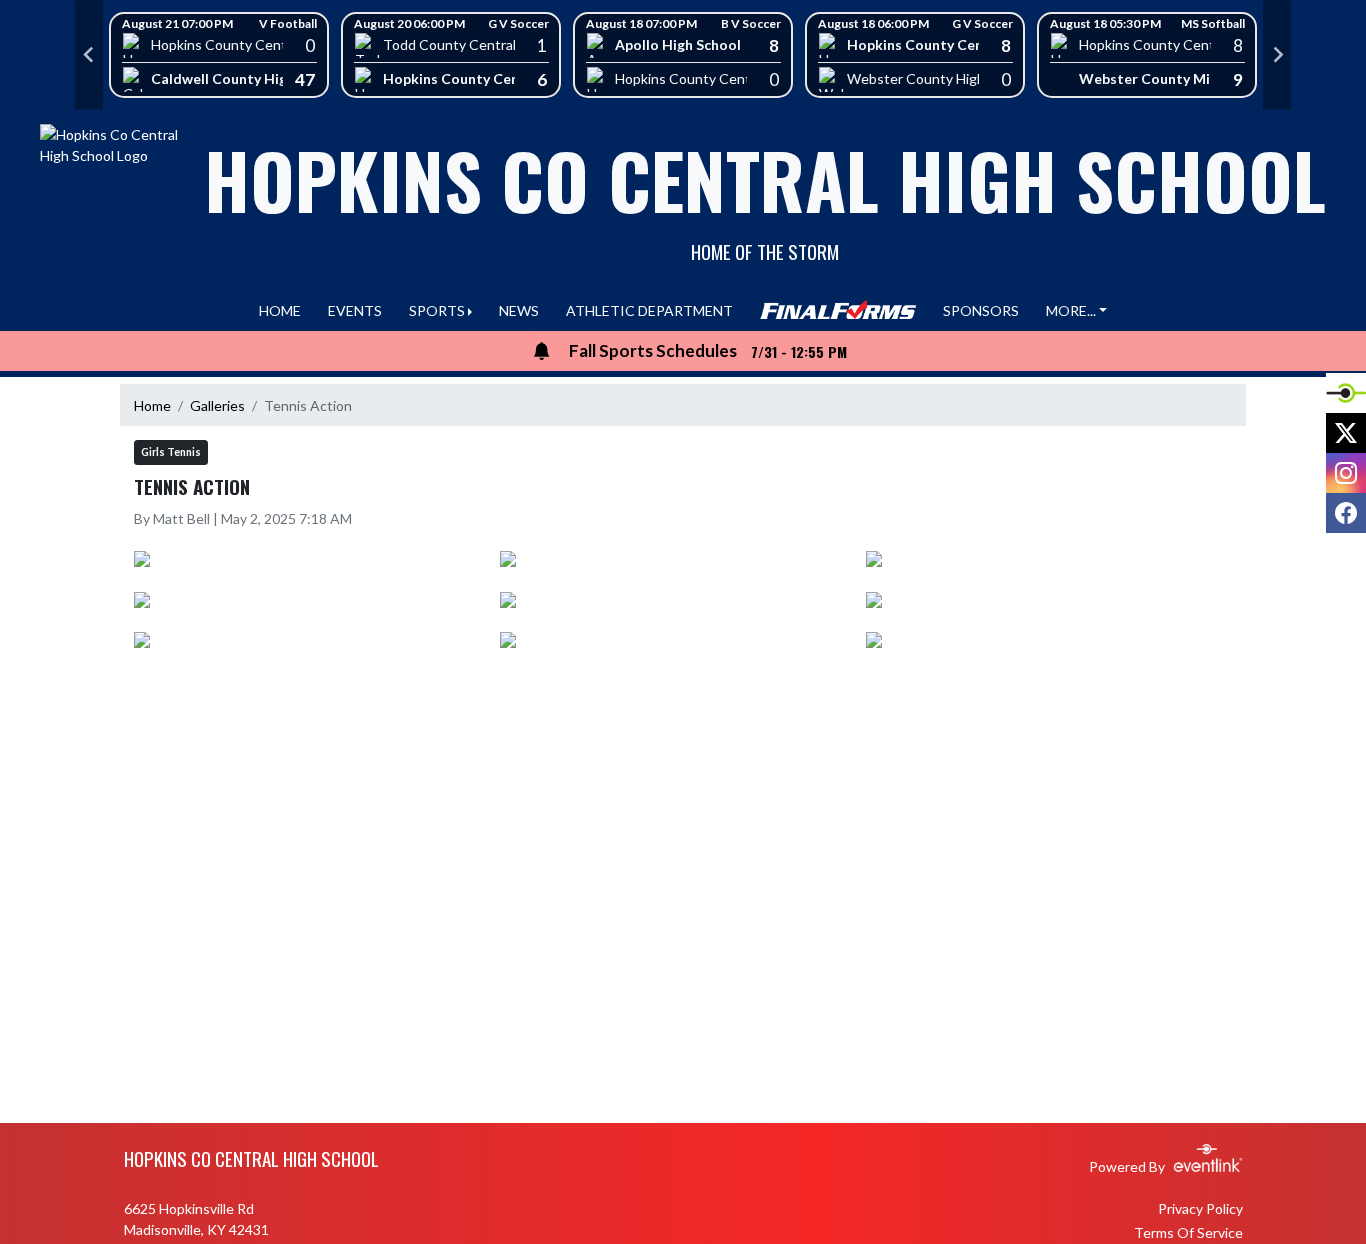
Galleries (217, 405)
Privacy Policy (1200, 1208)
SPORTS (437, 310)
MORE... (1071, 310)
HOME (280, 310)
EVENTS (355, 310)
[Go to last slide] (89, 55)
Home (152, 405)
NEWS (519, 310)
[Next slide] (1277, 55)
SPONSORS (981, 310)
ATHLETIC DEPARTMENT (649, 310)
